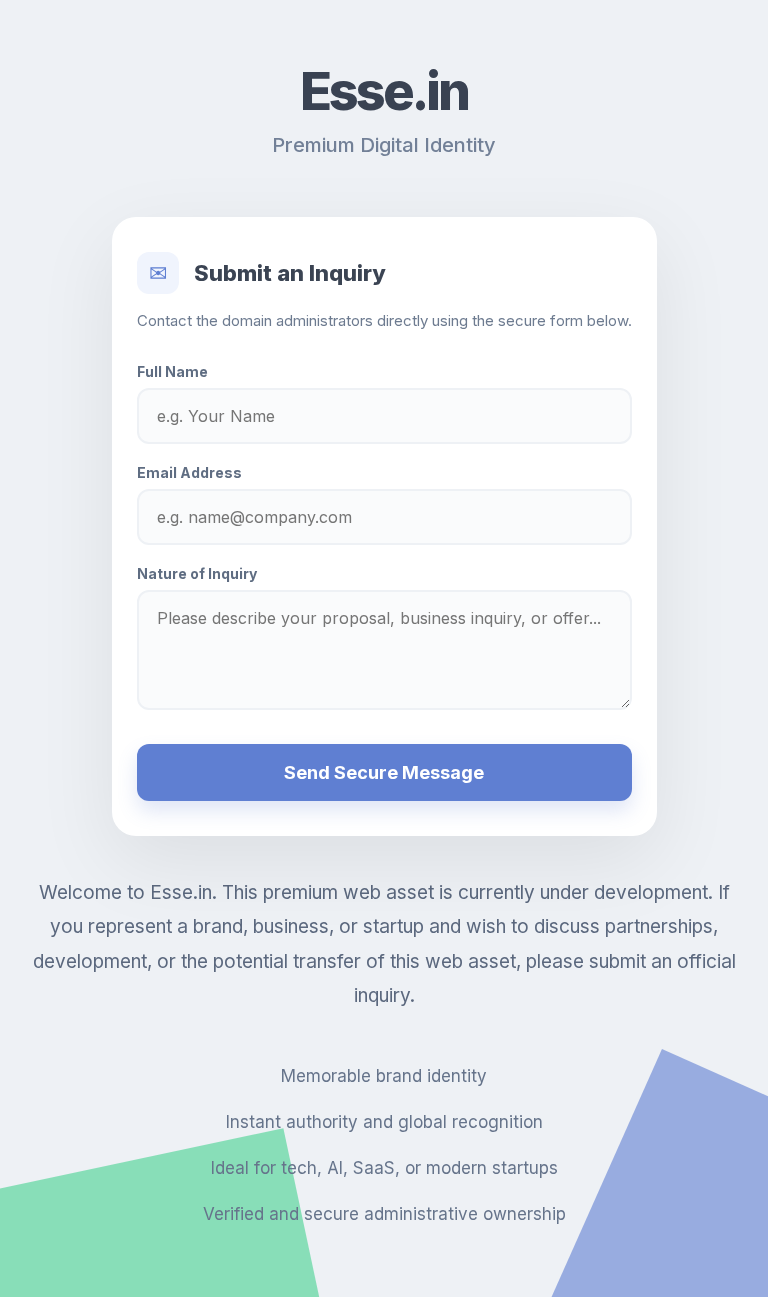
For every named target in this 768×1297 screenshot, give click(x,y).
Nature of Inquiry (197, 573)
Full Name (172, 371)
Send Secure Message (384, 772)
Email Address (189, 472)
